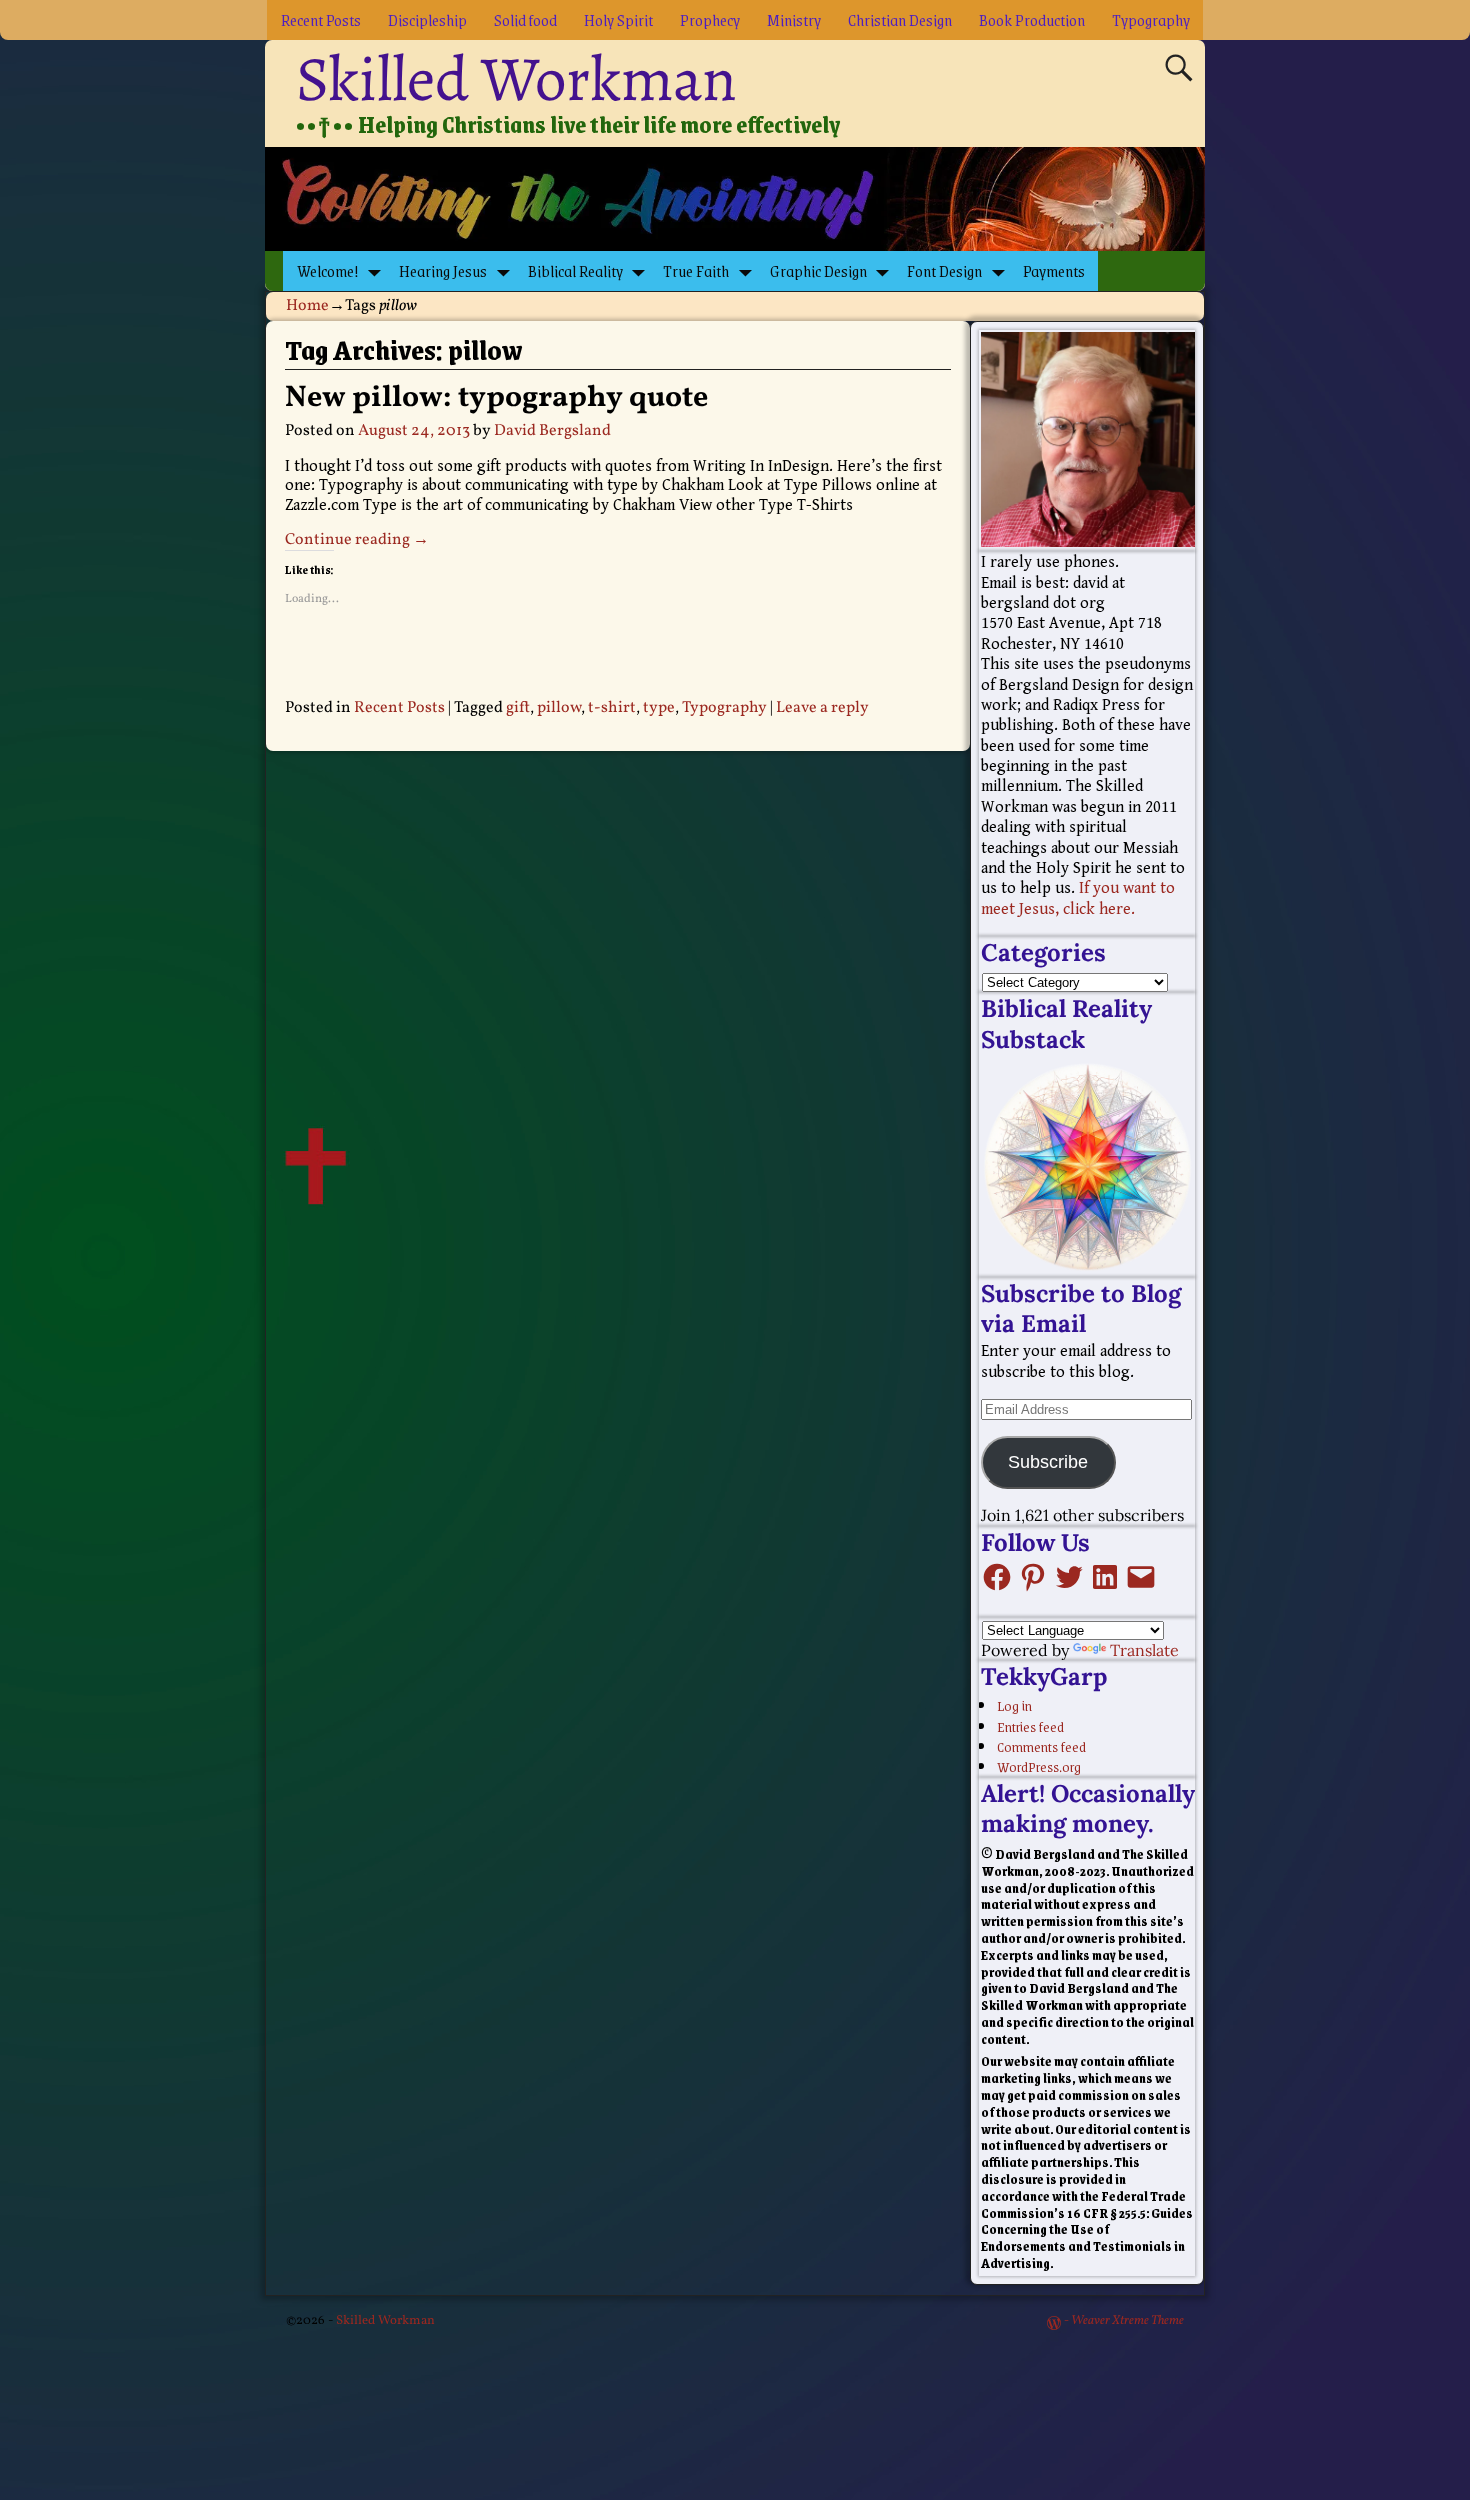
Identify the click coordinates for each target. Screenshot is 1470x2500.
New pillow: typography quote (496, 398)
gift (518, 708)
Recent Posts (321, 19)
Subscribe (1048, 1462)
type (659, 708)
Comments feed (1041, 1746)
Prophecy (710, 19)
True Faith (696, 270)
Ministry (794, 19)
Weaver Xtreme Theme (1127, 2321)
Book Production (1032, 19)
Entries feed (1030, 1726)
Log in (1014, 1705)
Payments (1054, 270)
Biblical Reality (575, 270)
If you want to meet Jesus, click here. (1078, 898)
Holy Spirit (618, 19)
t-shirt (612, 708)
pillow (559, 708)
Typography (1151, 19)
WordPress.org (1039, 1766)
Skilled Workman (516, 79)
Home (307, 306)
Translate (1144, 1650)
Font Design (944, 270)
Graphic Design (818, 270)
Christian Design (900, 19)
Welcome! (328, 270)
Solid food (525, 19)
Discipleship (427, 19)
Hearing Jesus (443, 270)
